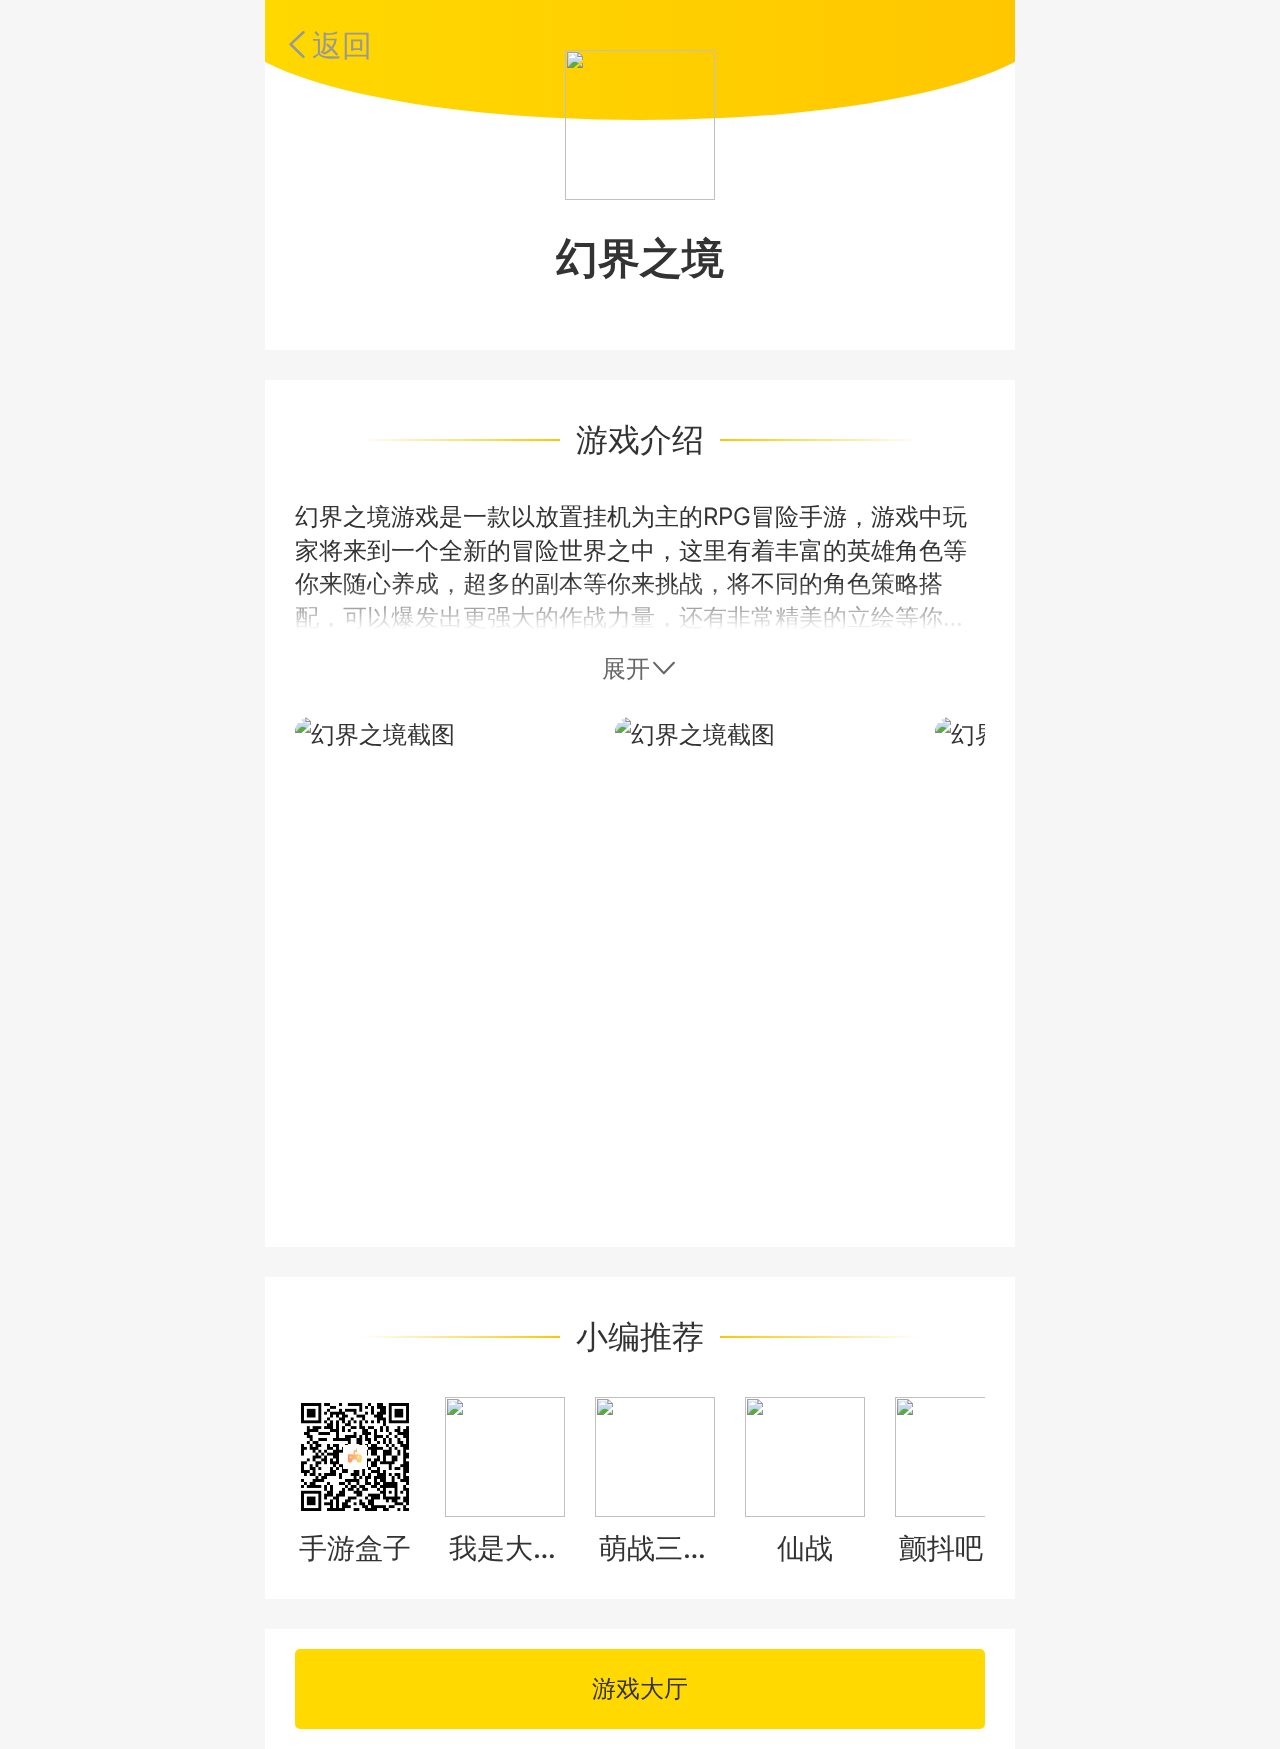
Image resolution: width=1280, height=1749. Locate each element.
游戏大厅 (640, 1688)
